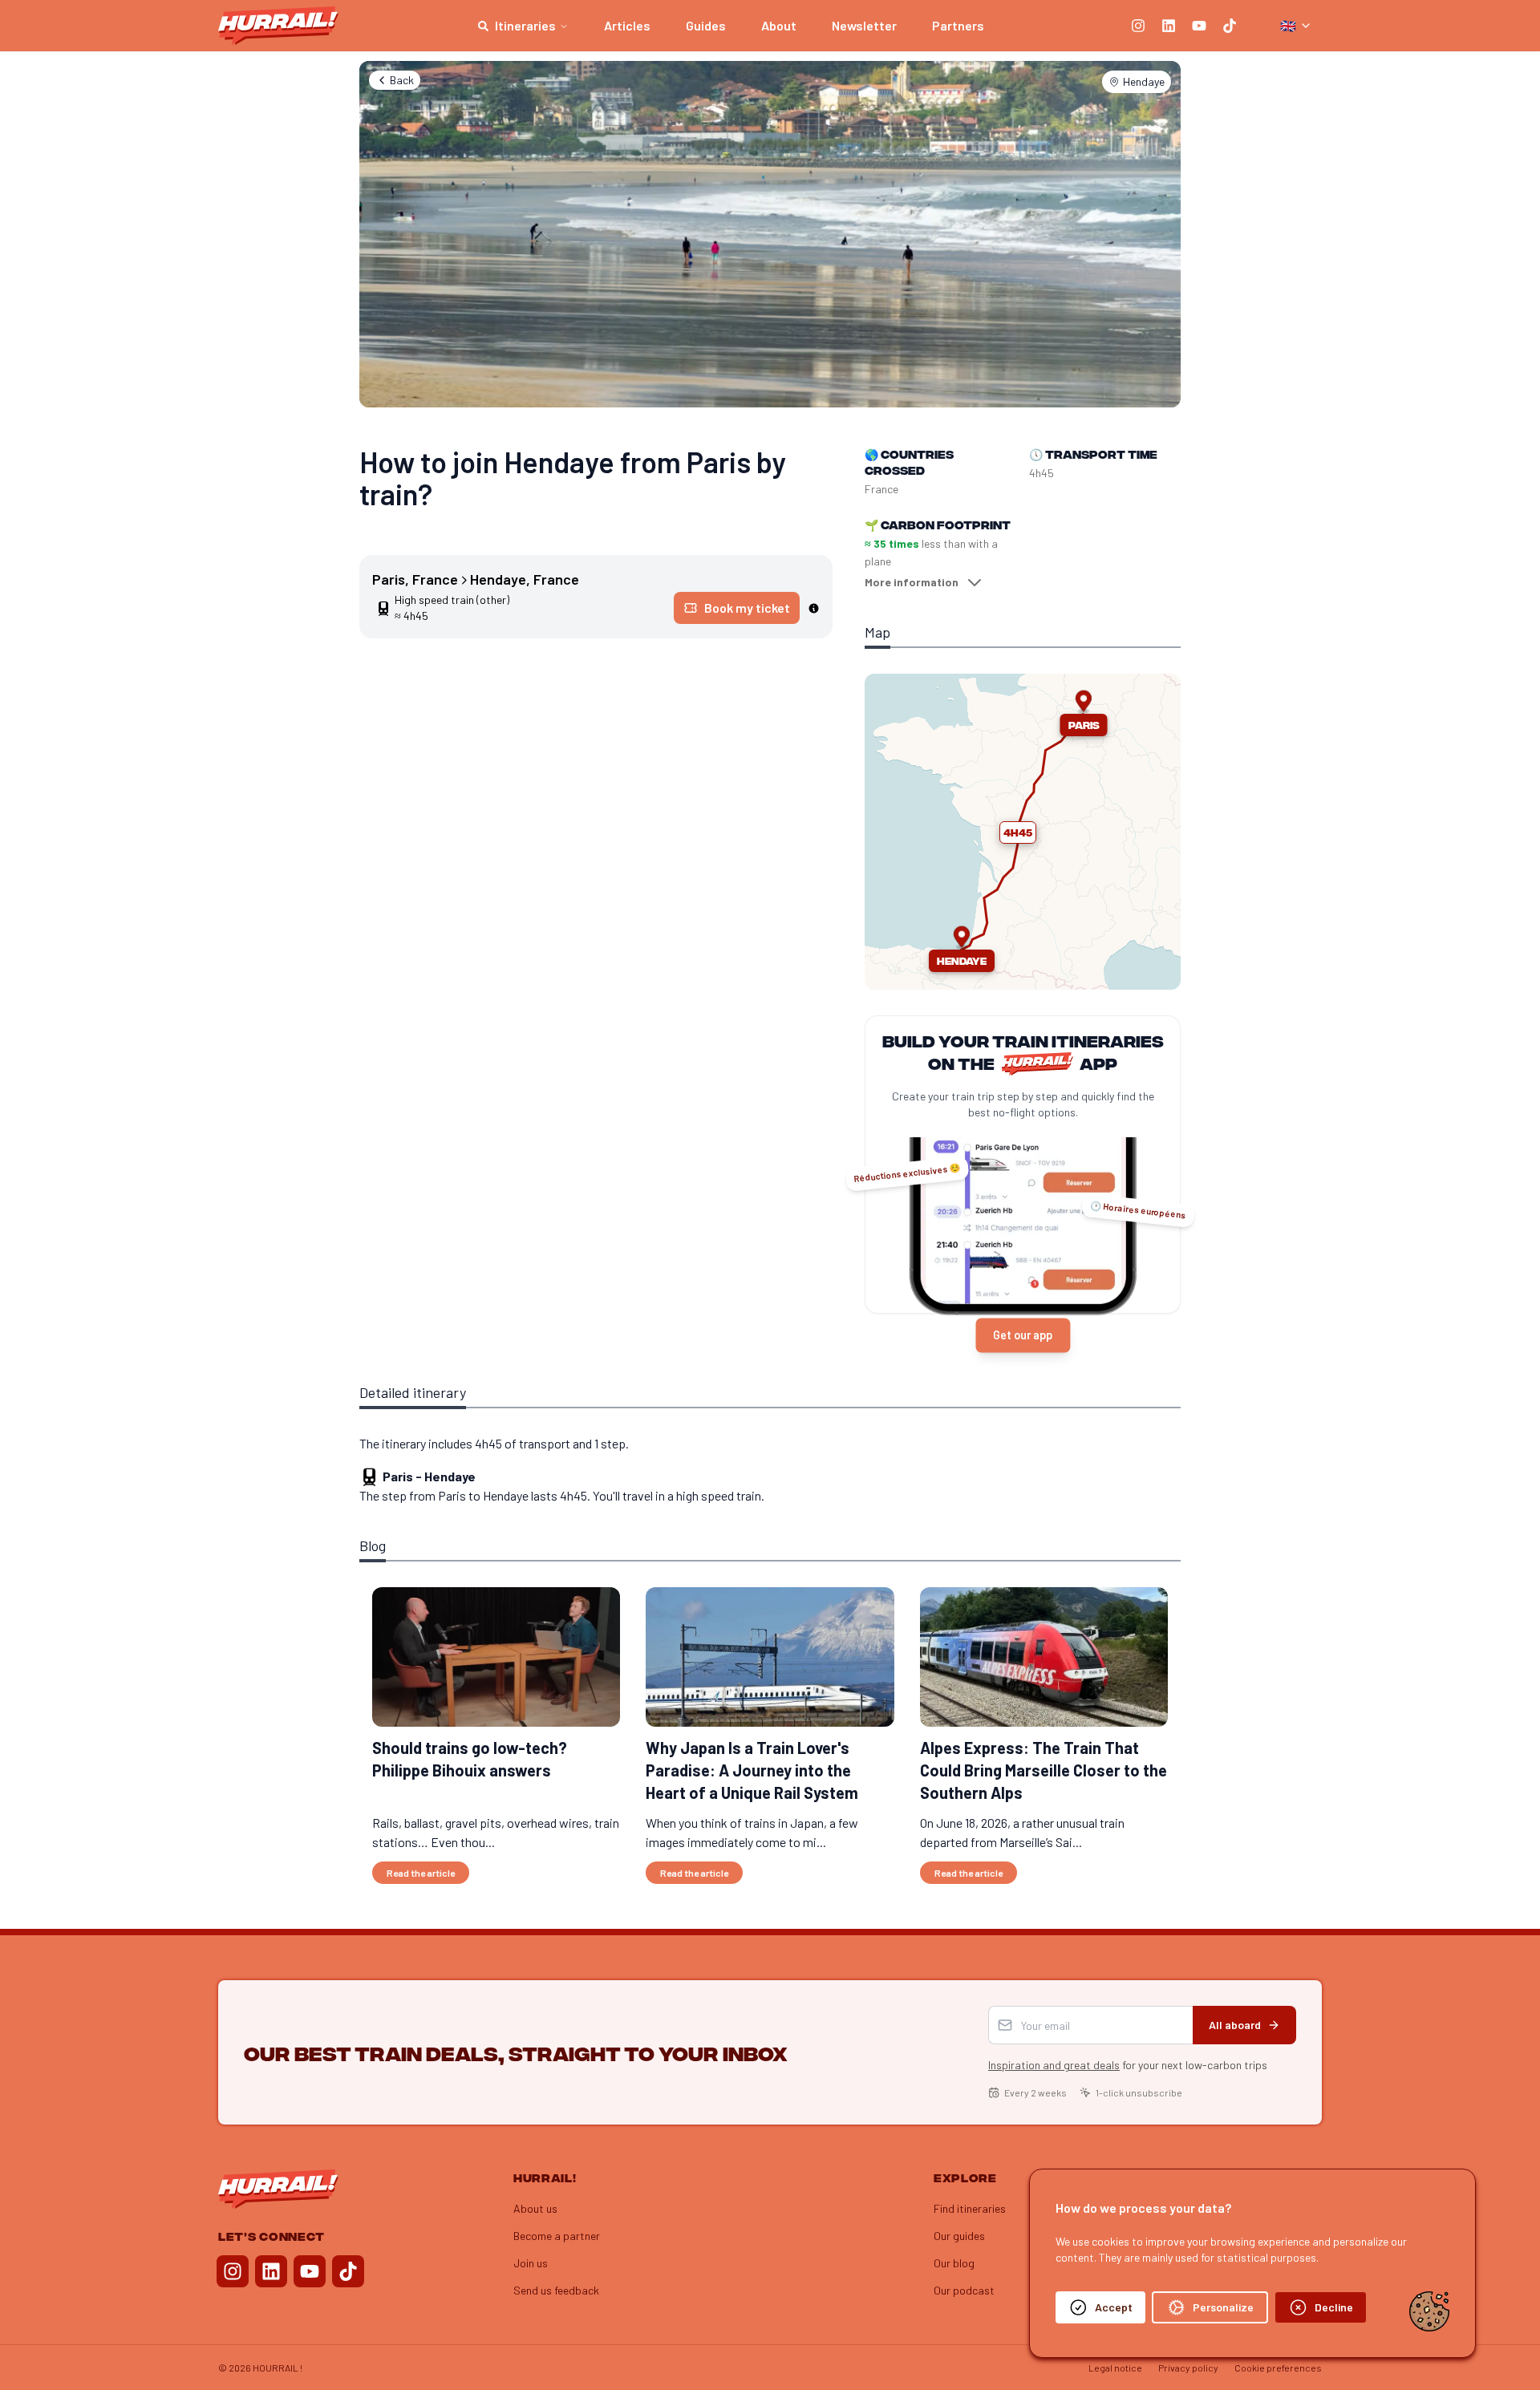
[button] (1018, 832)
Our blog (954, 2263)
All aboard (1235, 2025)
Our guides (959, 2236)
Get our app (1023, 1335)
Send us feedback (556, 2290)
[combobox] (1296, 26)
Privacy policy (1188, 2368)
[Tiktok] (1230, 26)
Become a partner (557, 2236)
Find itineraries (970, 2208)
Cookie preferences (1278, 2368)
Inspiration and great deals (1054, 2065)
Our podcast (964, 2290)
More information (912, 582)
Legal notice (1115, 2368)
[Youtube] (1199, 26)
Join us (531, 2263)
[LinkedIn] (1169, 26)
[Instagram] (1138, 26)
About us (535, 2208)
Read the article (421, 1873)
